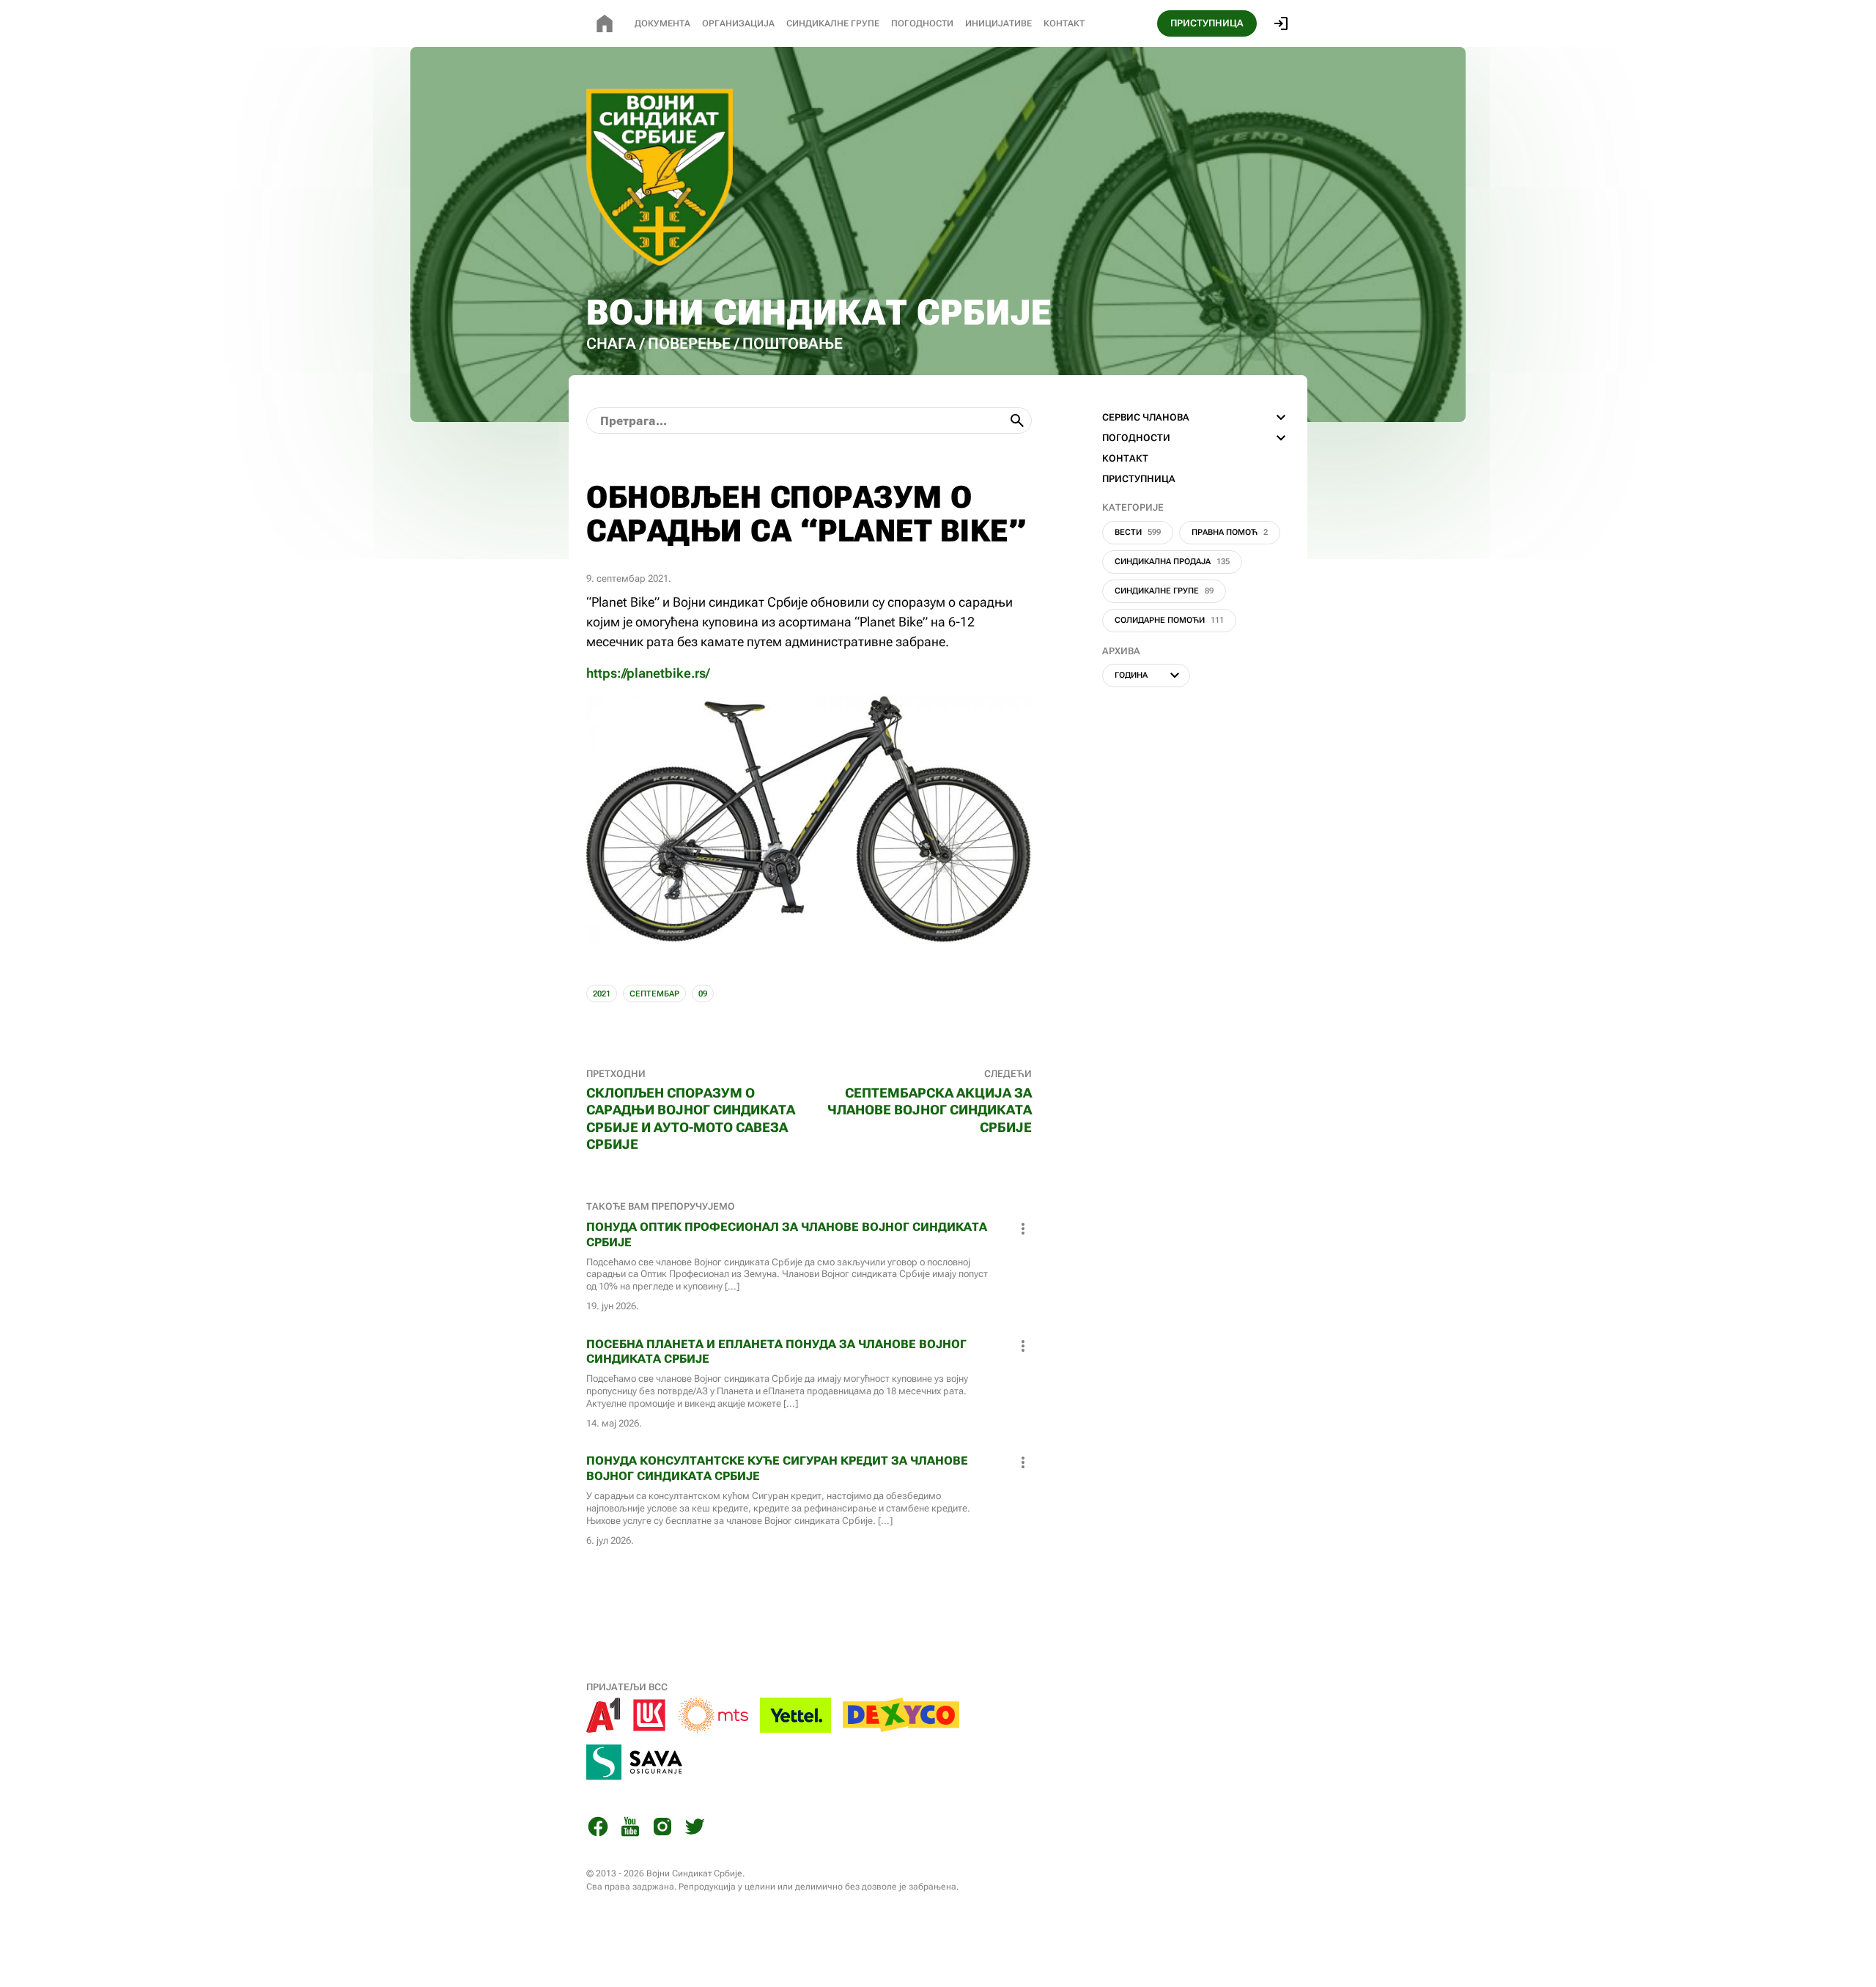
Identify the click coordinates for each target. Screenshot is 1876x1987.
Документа (662, 23)
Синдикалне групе (1164, 591)
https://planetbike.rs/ (648, 673)
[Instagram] (662, 1829)
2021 (602, 994)
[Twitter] (695, 1829)
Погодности (922, 23)
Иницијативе (998, 23)
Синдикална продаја (1172, 562)
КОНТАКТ (1125, 458)
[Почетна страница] (605, 23)
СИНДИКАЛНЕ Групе (833, 23)
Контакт (1064, 23)
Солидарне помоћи (1169, 620)
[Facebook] (598, 1829)
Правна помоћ (1230, 532)
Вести (1138, 532)
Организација (738, 23)
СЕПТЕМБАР (654, 994)
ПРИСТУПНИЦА (1207, 23)
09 (703, 994)
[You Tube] (630, 1829)
